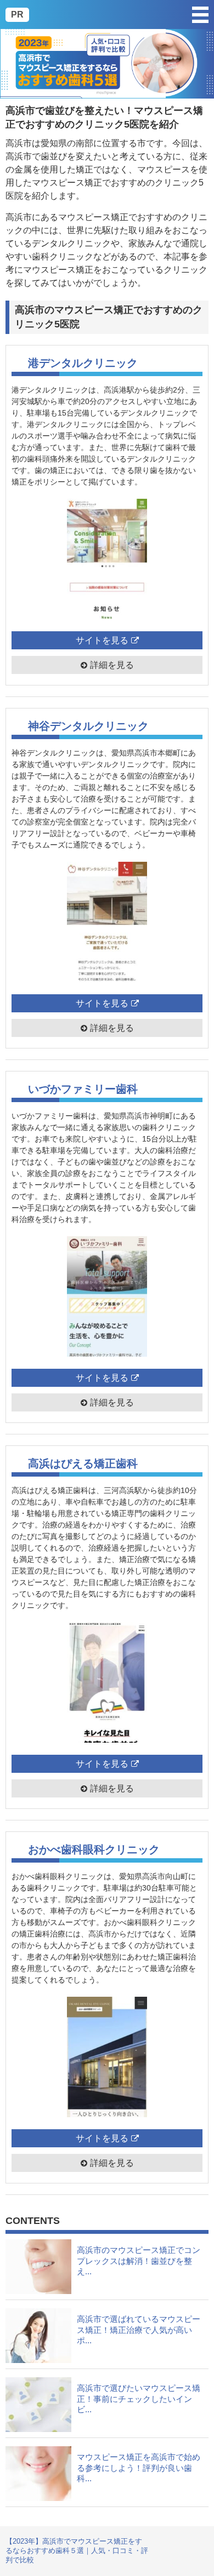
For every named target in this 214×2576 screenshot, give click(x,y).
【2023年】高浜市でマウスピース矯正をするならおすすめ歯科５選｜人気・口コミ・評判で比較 (77, 2551)
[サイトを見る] (107, 559)
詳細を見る (112, 665)
